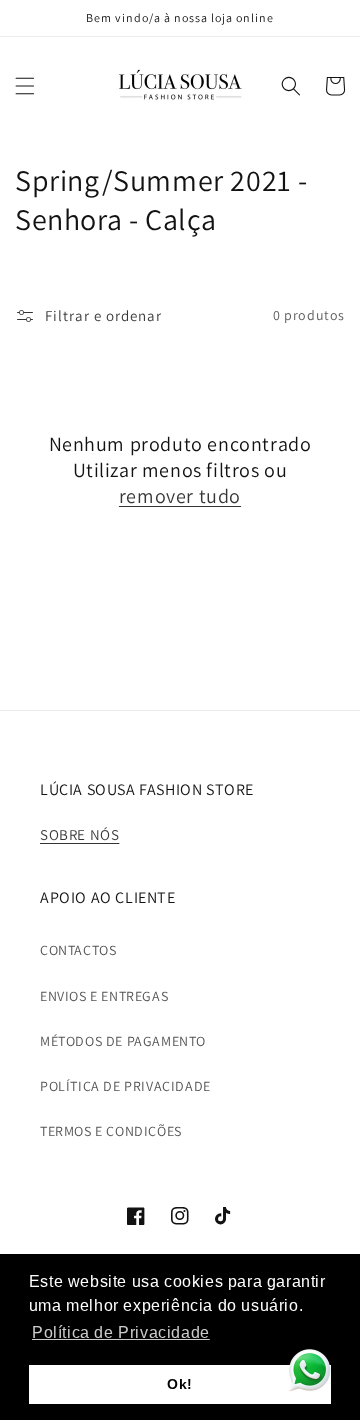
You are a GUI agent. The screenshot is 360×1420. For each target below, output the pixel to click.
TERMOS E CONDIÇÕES (111, 1131)
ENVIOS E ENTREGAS (104, 996)
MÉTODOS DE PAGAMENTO (123, 1041)
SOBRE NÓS (79, 834)
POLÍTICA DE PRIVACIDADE (125, 1086)
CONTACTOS (78, 950)
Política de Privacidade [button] (121, 1332)
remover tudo (180, 496)
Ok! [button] (180, 1384)
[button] (25, 86)
